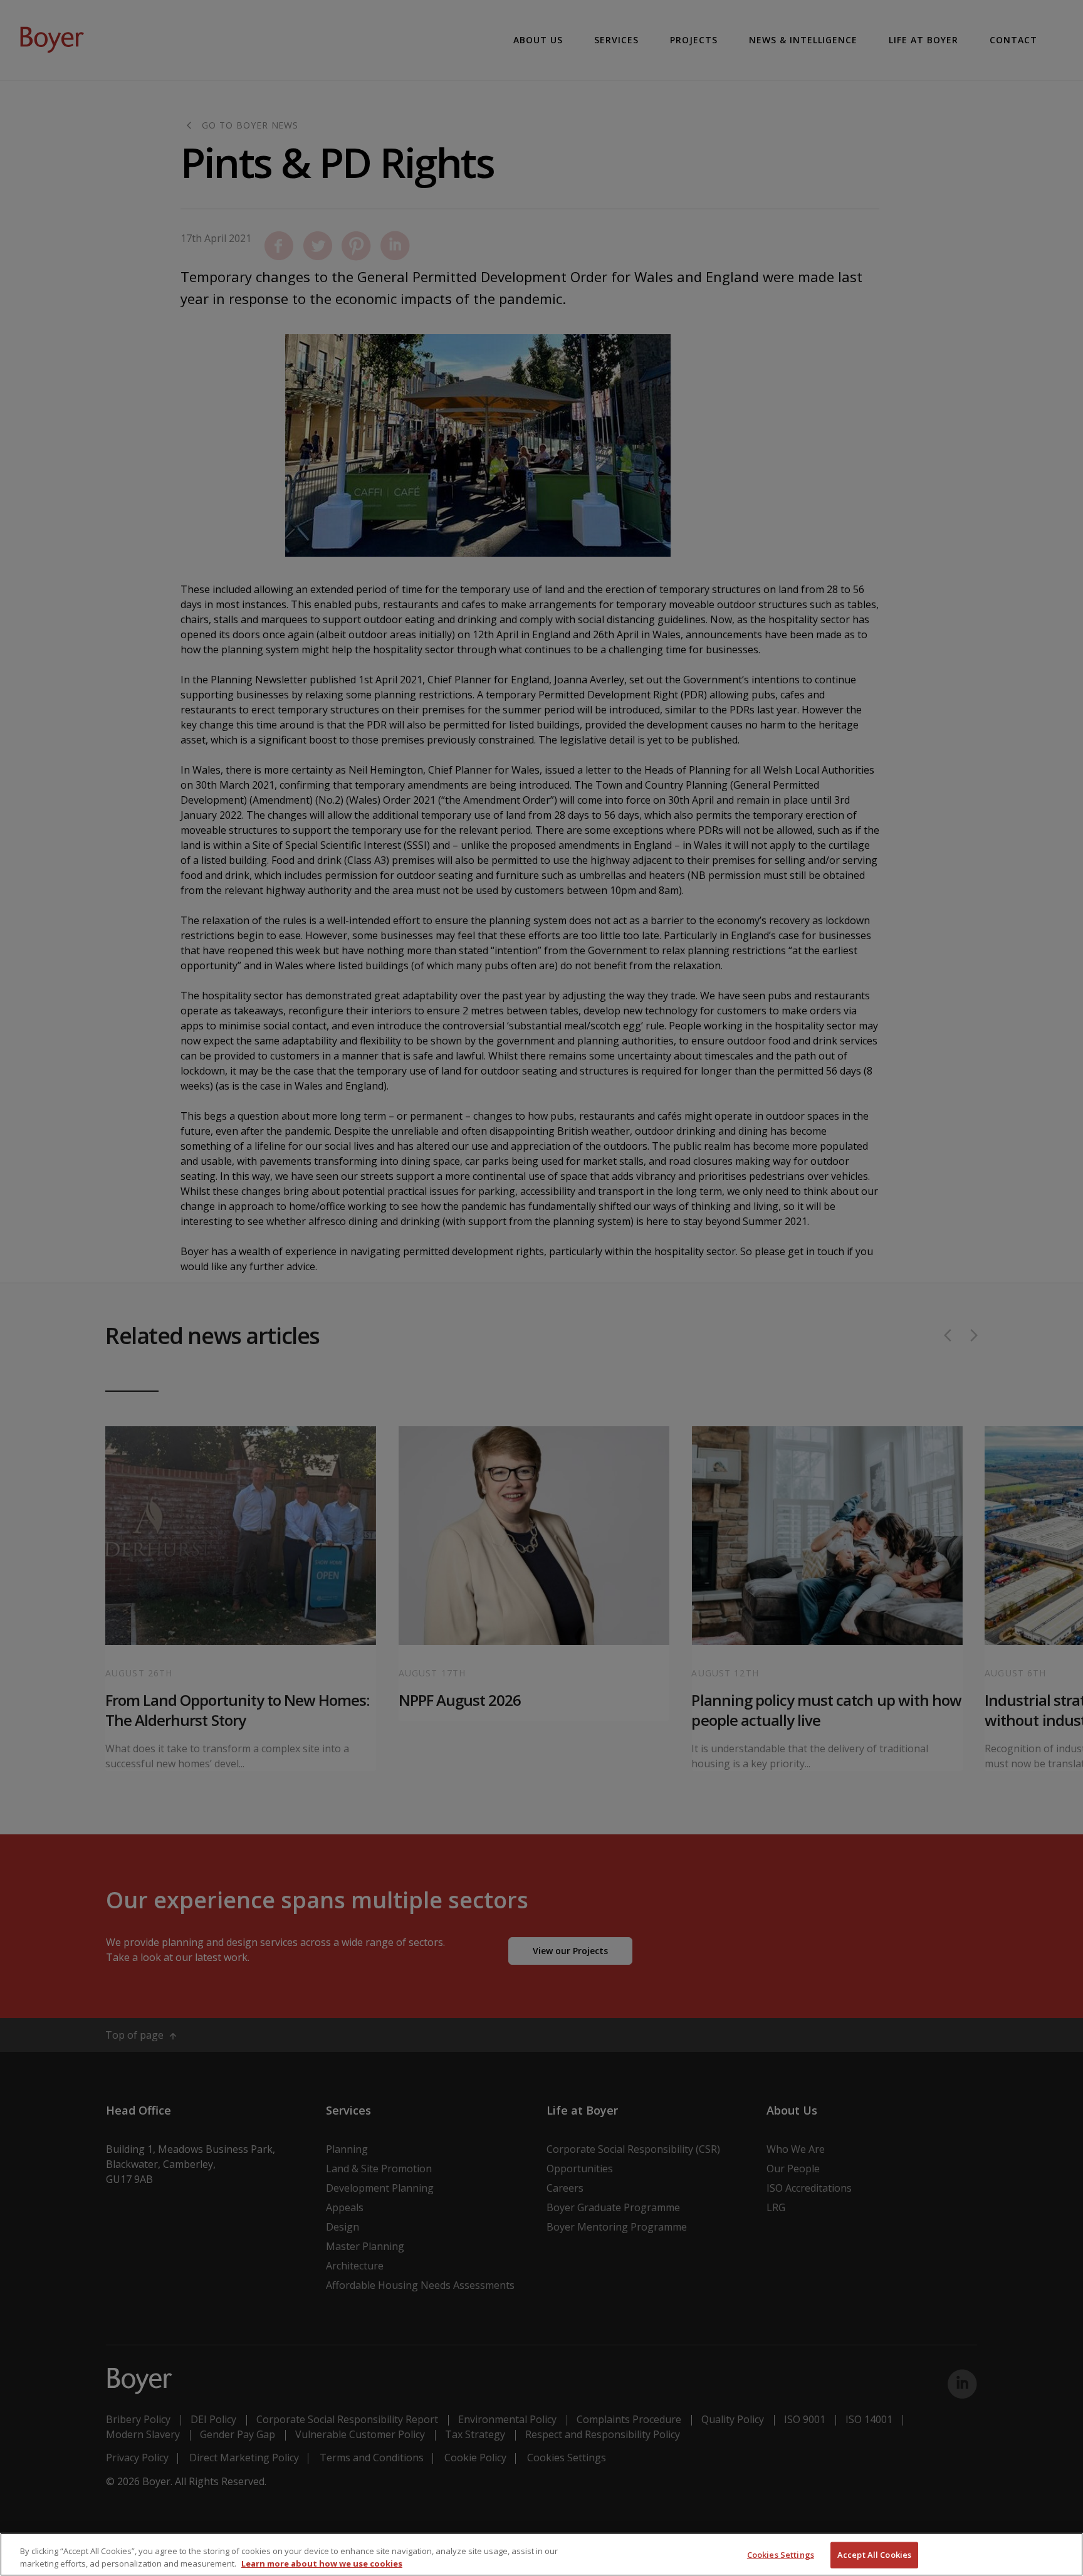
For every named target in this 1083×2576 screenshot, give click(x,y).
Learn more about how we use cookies (322, 2563)
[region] (541, 2554)
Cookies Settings (781, 2555)
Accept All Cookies (874, 2555)
